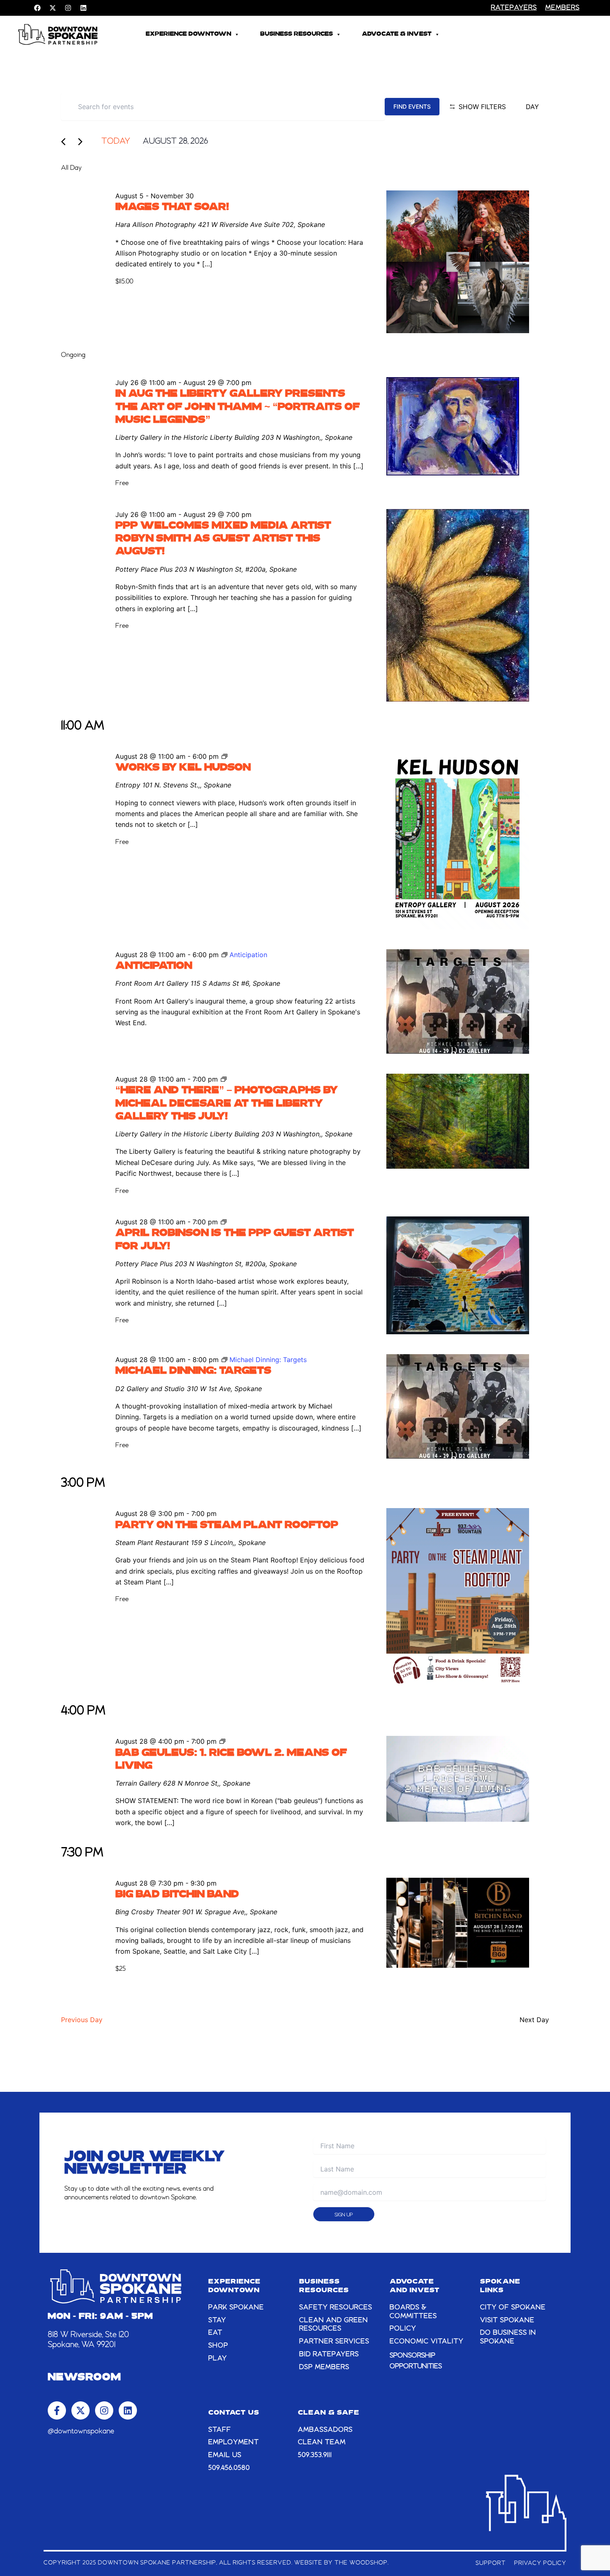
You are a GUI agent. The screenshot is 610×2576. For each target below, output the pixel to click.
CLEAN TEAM (322, 2442)
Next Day (534, 2020)
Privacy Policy (540, 2563)
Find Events (412, 106)
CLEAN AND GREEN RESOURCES (334, 2325)
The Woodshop (361, 2563)
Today (116, 141)
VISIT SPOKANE (507, 2320)
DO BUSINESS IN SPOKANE (508, 2337)
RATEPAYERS (514, 8)
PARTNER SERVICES (334, 2342)
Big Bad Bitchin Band (177, 1895)
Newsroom (84, 2378)
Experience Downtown (188, 34)
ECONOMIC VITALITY (427, 2342)
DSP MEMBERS (324, 2367)
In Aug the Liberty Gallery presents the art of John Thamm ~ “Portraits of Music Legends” (238, 407)
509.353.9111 (315, 2455)
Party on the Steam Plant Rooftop (227, 1526)
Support (491, 2563)
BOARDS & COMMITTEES (413, 2312)
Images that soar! (172, 207)
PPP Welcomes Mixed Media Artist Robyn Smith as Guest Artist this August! (223, 539)
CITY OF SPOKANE (513, 2308)
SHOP (218, 2346)
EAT (215, 2333)
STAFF (220, 2430)
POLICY (403, 2329)
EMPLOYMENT (234, 2442)
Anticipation (154, 966)
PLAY (218, 2359)
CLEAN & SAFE (329, 2413)
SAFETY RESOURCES (336, 2308)
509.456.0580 (229, 2468)
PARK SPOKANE (236, 2308)
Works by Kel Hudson (183, 768)
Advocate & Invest (397, 34)
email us (225, 2455)
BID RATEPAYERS (329, 2354)
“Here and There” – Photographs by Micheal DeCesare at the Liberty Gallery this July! (227, 1104)
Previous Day (82, 2020)
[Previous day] (66, 142)
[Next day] (83, 142)
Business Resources (296, 34)
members (562, 8)
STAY (217, 2320)
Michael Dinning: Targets (193, 1371)
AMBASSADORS (325, 2430)
